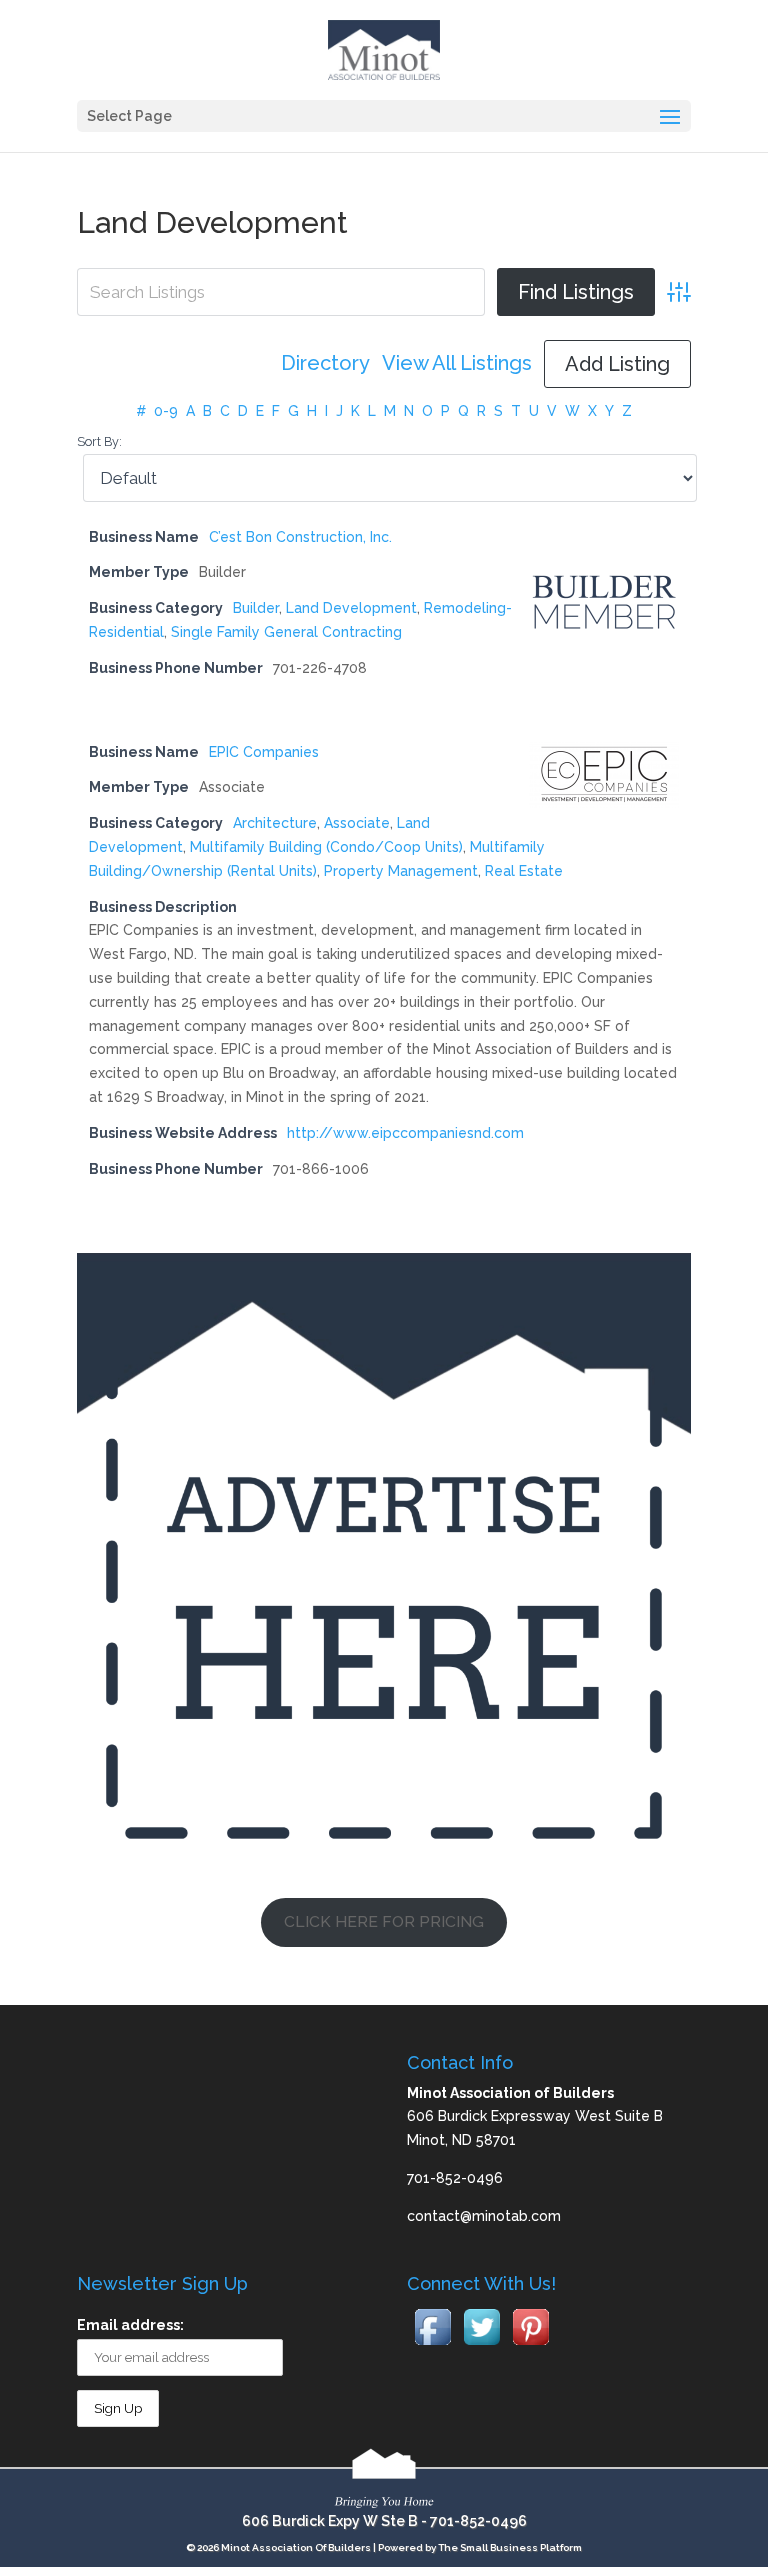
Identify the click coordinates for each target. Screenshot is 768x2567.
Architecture (275, 823)
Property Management (401, 871)
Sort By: (99, 441)
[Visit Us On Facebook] (432, 2346)
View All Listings (457, 363)
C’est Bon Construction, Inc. (300, 537)
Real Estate (524, 871)
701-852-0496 (478, 2521)
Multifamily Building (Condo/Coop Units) (326, 847)
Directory (325, 363)
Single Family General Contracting (286, 632)
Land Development (351, 608)
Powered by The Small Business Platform (480, 2547)
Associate (357, 823)
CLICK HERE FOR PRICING (384, 1921)
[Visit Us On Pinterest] (530, 2346)
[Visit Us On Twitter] (481, 2346)
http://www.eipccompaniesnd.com (405, 1133)
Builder (256, 608)
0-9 (166, 411)
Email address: (130, 2325)
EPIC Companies (264, 752)
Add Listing (617, 364)
